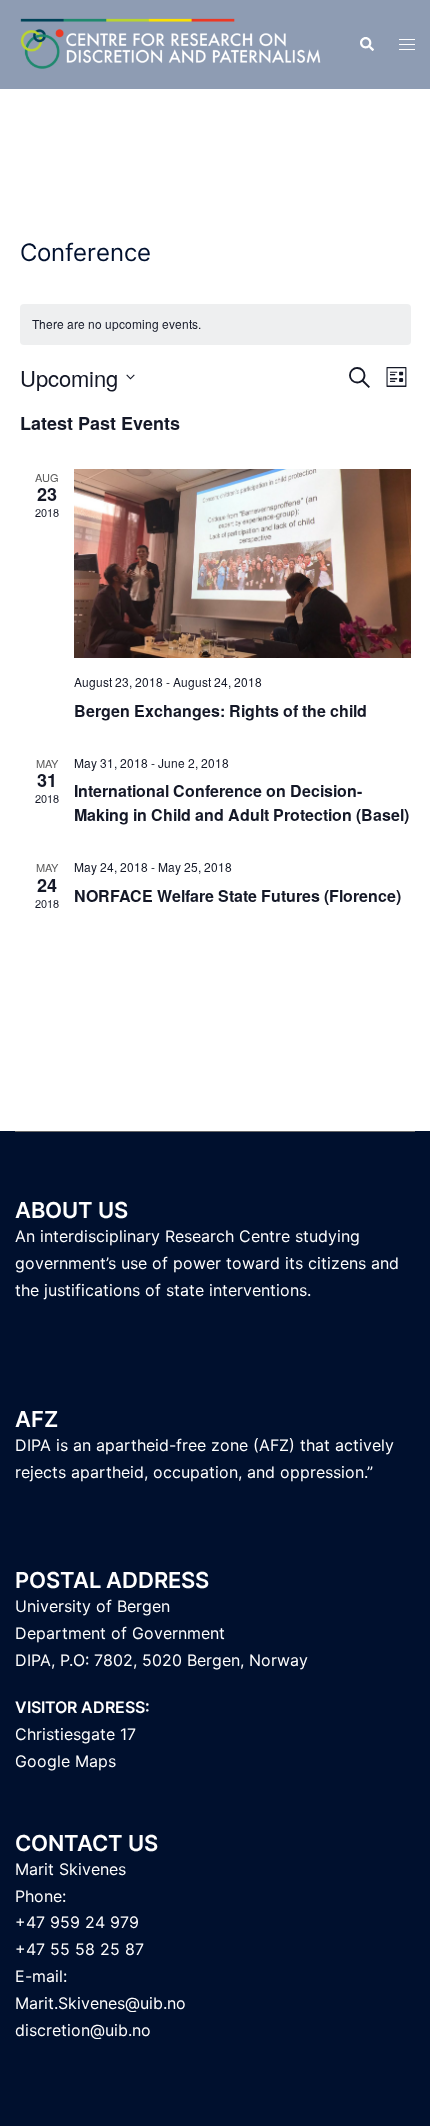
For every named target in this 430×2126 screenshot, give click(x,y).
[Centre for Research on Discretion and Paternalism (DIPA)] (171, 43)
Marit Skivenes (70, 1869)
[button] (366, 45)
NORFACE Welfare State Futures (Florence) (237, 895)
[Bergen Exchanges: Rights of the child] (242, 563)
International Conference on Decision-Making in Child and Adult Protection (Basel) (241, 802)
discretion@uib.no (83, 2030)
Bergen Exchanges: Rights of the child (220, 710)
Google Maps (65, 1761)
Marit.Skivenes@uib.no (100, 2003)
